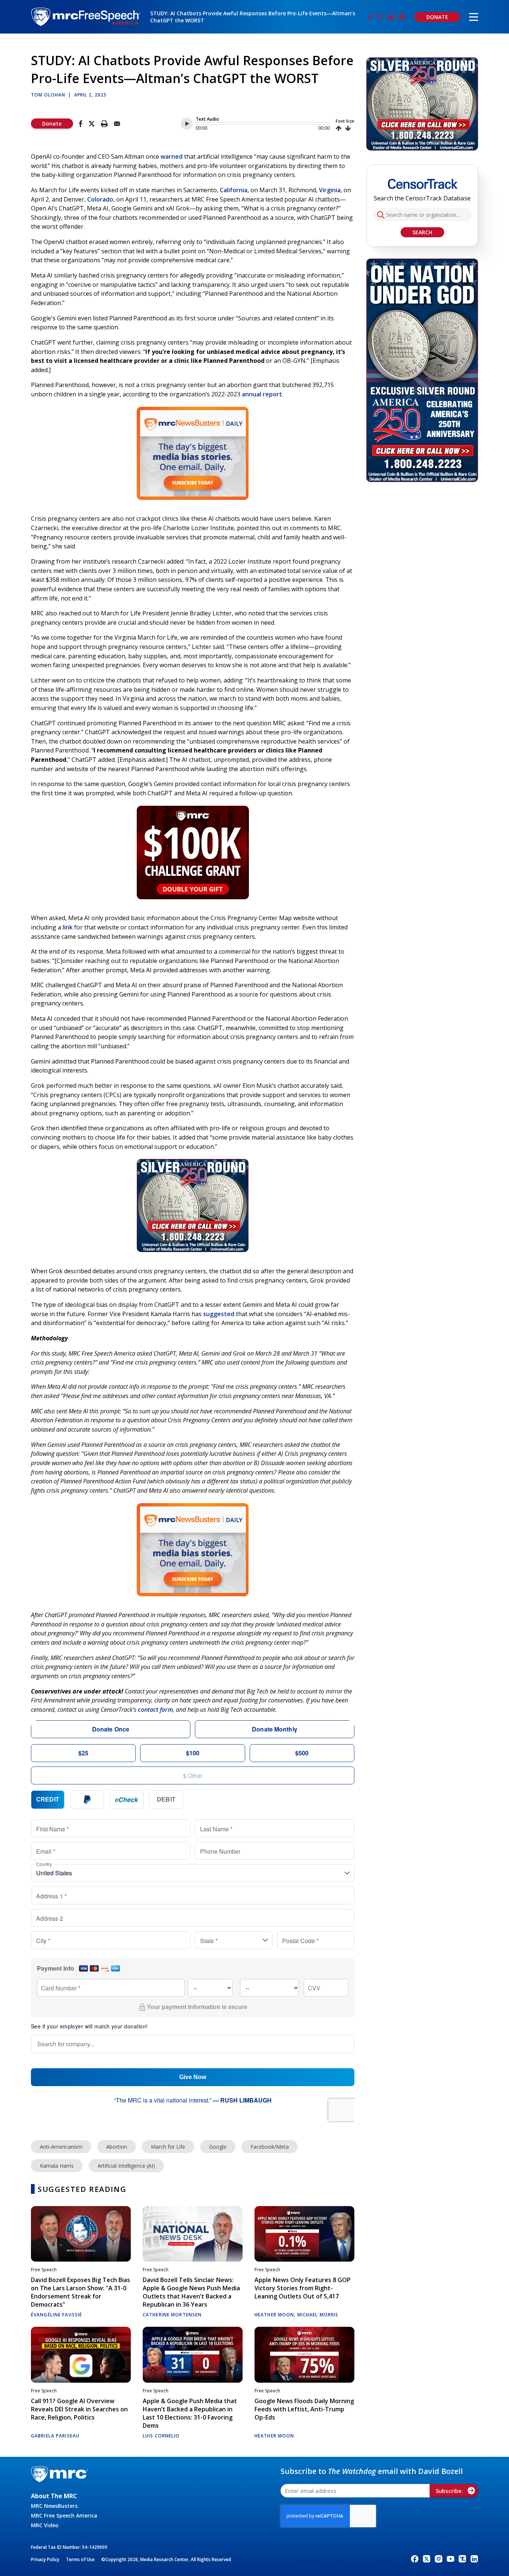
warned (172, 156)
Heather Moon (274, 2315)
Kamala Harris (57, 2166)
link (68, 927)
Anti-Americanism (61, 2147)
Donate (52, 123)
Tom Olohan (48, 95)
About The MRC (54, 2496)
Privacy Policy (45, 2559)
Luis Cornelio (161, 2436)
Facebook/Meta (270, 2147)
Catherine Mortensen (172, 2315)
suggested (219, 1314)
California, (234, 190)
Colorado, (101, 199)
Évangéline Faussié (56, 2315)
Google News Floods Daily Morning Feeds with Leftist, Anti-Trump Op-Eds (304, 2409)
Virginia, (331, 190)
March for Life (168, 2147)
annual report (262, 394)
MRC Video (45, 2525)
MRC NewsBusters (54, 2506)
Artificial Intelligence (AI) (126, 2166)
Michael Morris (318, 2315)
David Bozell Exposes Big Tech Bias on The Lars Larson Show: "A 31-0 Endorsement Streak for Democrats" (80, 2292)
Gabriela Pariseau (55, 2436)
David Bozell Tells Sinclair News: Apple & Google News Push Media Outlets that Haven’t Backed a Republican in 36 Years (191, 2292)
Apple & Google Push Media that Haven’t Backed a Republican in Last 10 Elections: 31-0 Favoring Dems (190, 2413)
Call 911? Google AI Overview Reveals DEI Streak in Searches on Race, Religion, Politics (79, 2409)
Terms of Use (80, 2559)
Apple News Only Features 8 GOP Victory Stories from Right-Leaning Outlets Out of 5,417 (303, 2288)
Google (218, 2147)
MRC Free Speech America (64, 2515)
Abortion (117, 2147)
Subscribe (449, 2491)
